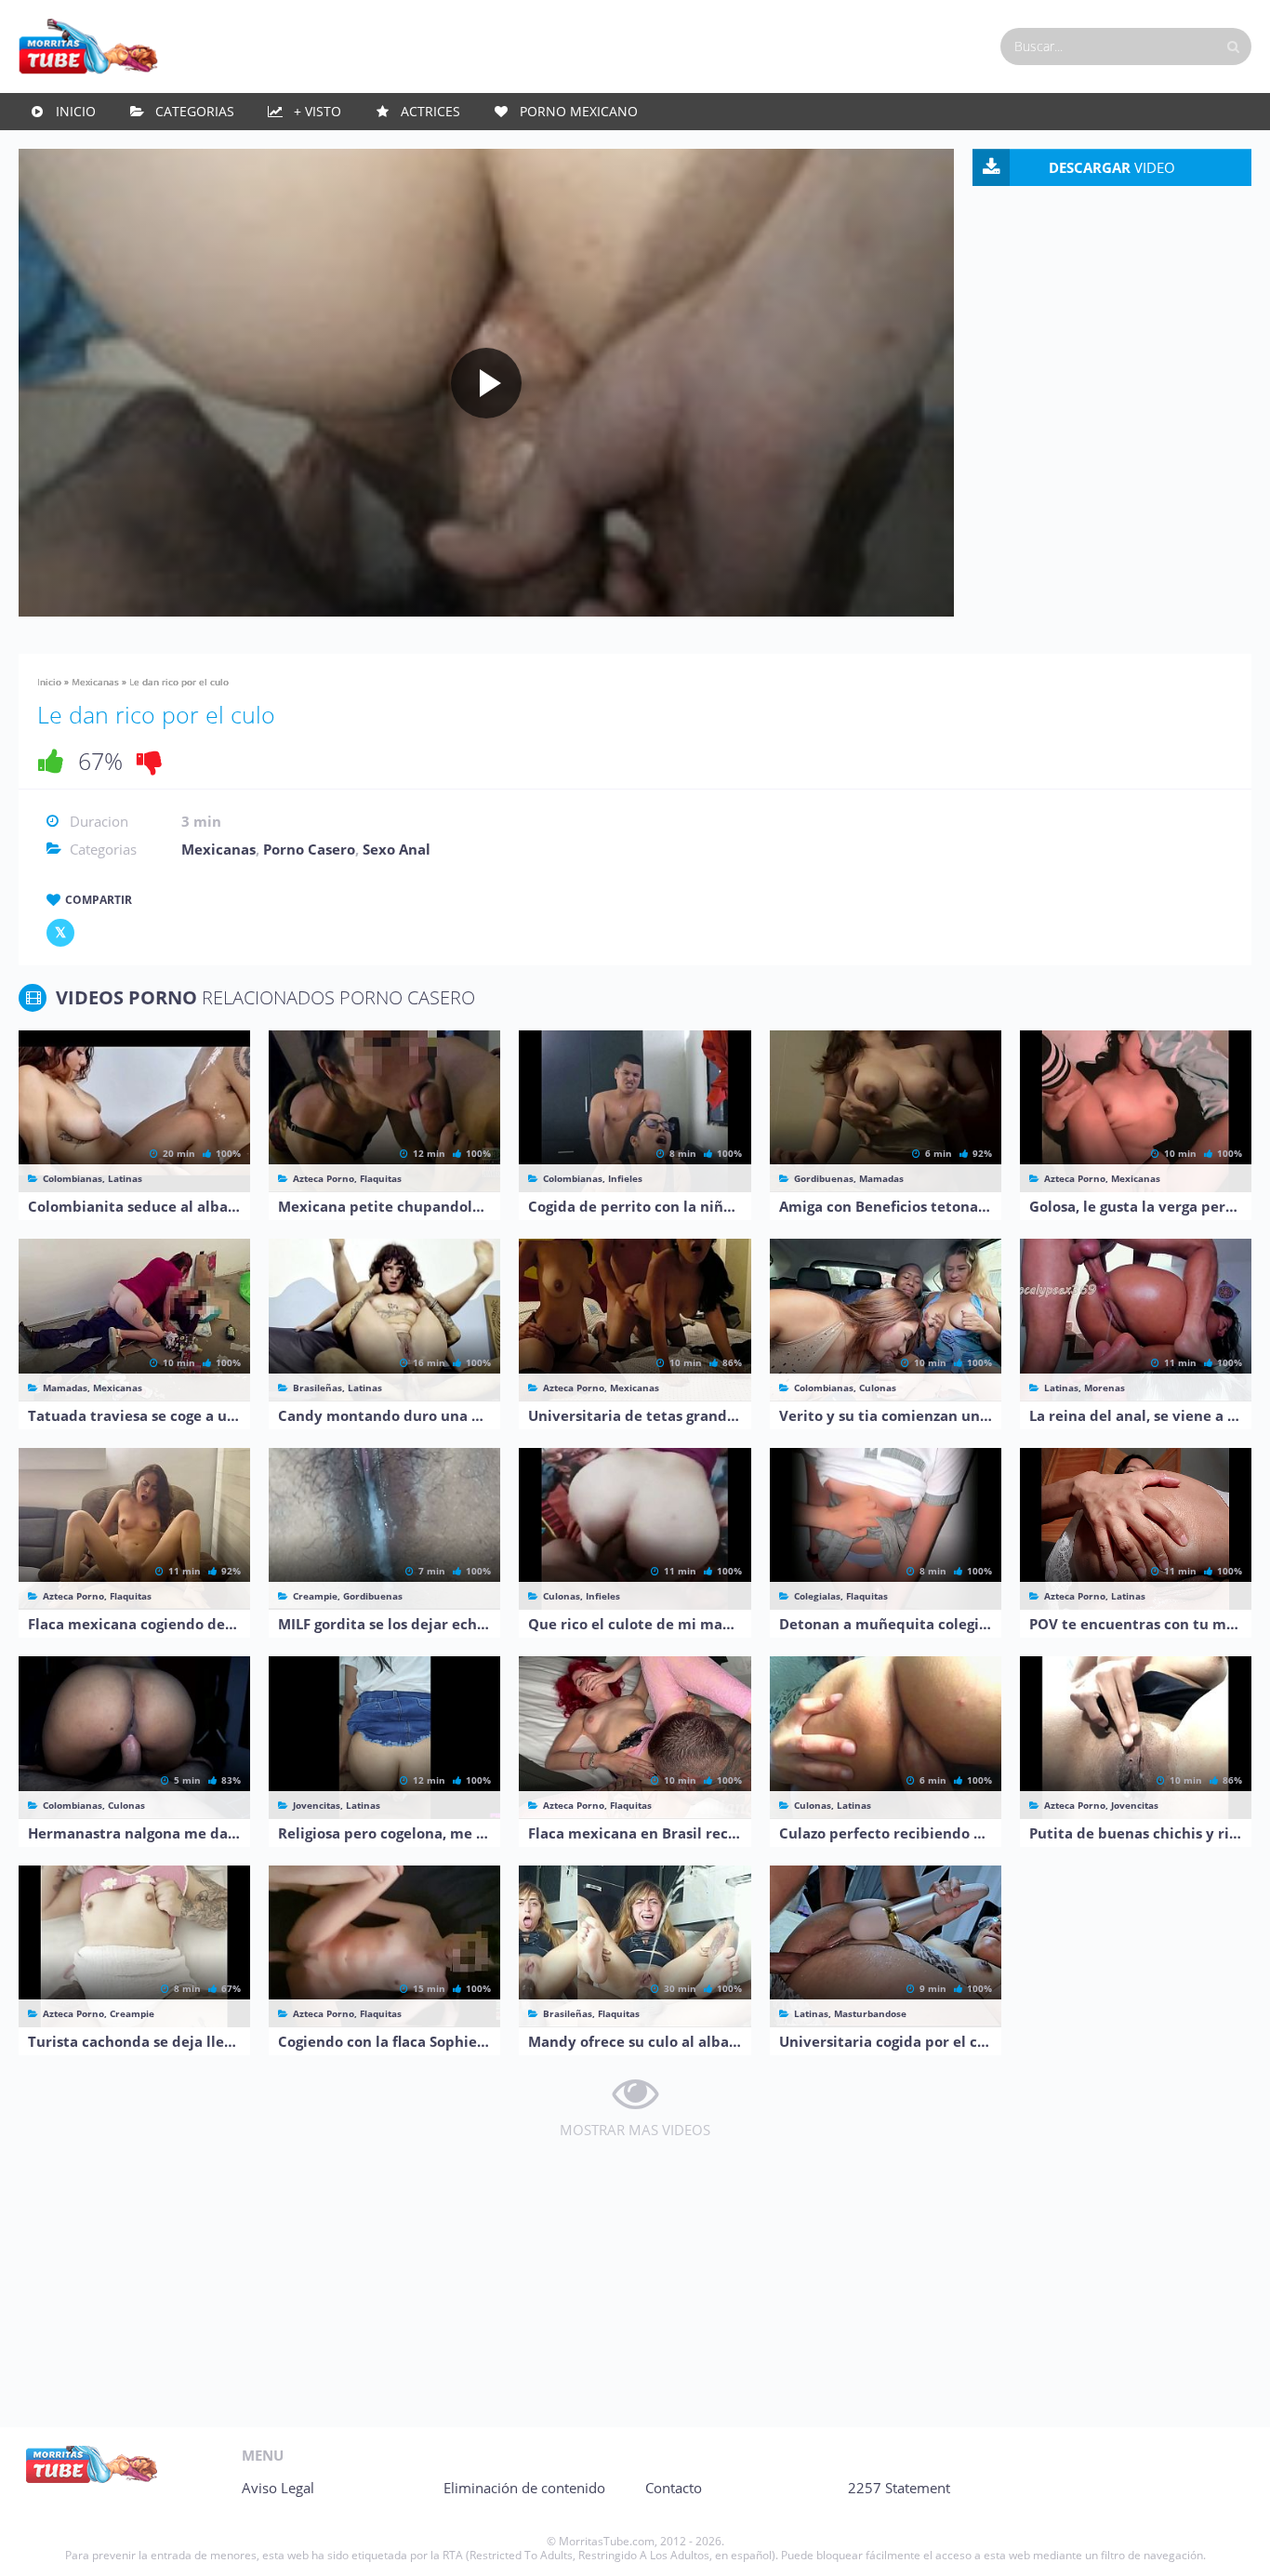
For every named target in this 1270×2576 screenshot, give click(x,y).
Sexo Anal (397, 849)
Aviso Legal (278, 2488)
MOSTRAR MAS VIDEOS (635, 2130)
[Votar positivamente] (51, 761)
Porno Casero (309, 849)
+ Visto (317, 111)
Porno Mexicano (579, 111)
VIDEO (1112, 167)
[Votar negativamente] (150, 761)
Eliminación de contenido (524, 2488)
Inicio (76, 111)
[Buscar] (1233, 46)
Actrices (430, 111)
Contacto (674, 2488)
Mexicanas (95, 682)
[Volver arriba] (1230, 2543)
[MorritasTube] (88, 45)
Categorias (195, 111)
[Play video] (486, 383)
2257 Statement (899, 2488)
